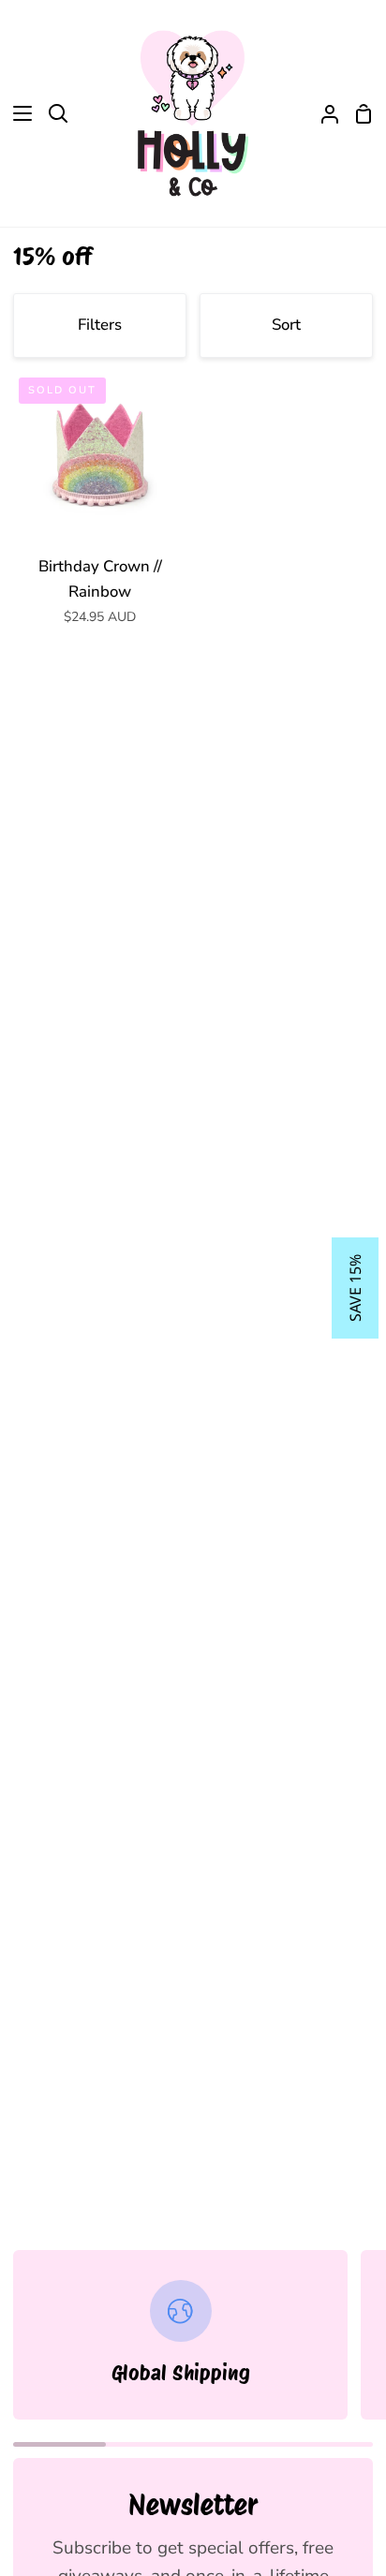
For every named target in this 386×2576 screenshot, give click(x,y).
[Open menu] (17, 113)
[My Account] (322, 113)
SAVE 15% (355, 1288)
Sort (286, 325)
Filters (100, 325)
